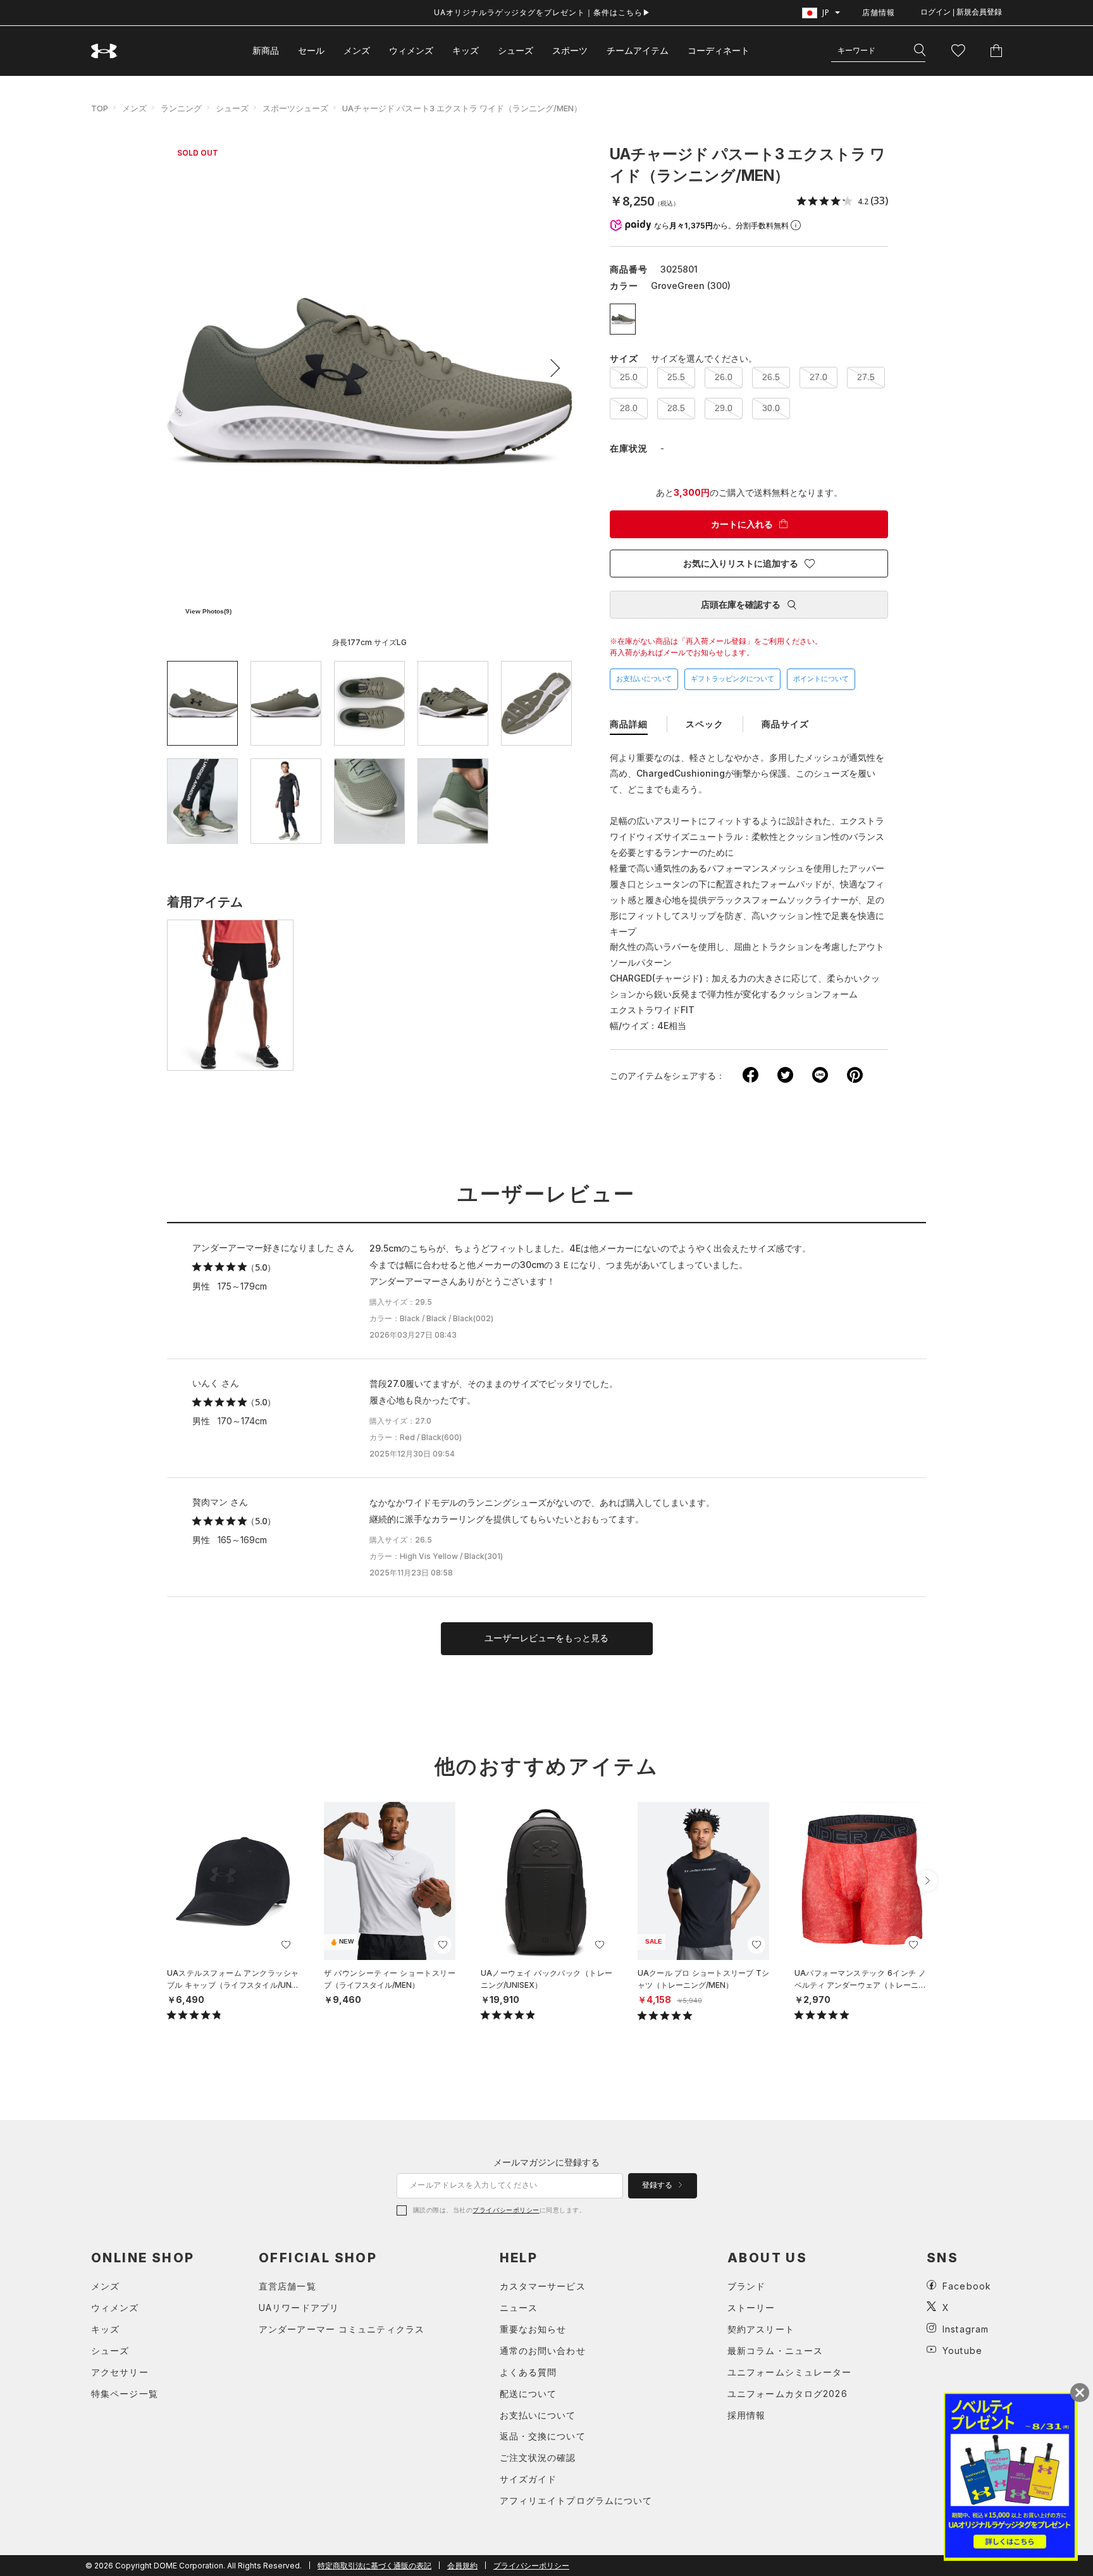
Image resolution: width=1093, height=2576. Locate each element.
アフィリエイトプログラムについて (576, 2500)
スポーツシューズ (295, 108)
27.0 (818, 377)
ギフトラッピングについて (732, 679)
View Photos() (208, 611)
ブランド (746, 2286)
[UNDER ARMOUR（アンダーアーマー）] (104, 51)
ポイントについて (821, 679)
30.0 (771, 408)
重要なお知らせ (533, 2329)
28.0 (629, 408)
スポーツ (570, 50)
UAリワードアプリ (299, 2308)
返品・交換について (543, 2436)
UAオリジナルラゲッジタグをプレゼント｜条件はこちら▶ (542, 12)
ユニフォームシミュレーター (790, 2372)
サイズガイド (528, 2479)
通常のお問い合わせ (543, 2351)
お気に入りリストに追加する (741, 564)
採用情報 (746, 2415)
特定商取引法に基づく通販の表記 (374, 2566)
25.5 (676, 377)
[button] (551, 368)
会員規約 (462, 2566)
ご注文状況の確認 (538, 2457)
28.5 (676, 408)
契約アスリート (761, 2329)
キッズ (466, 50)
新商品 (266, 50)
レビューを (546, 1638)
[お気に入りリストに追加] (286, 1945)
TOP (100, 108)
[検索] (920, 51)
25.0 (629, 377)
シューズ (516, 50)
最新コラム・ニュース (775, 2351)
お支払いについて (644, 679)
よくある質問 (528, 2372)
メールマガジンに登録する (546, 2162)
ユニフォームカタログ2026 (787, 2394)
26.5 (771, 377)
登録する (658, 2185)
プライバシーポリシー (506, 2210)
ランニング (181, 108)
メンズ (357, 50)
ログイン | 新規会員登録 (961, 12)
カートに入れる (742, 524)
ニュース (519, 2308)
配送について (528, 2394)
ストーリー (751, 2308)
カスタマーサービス (543, 2286)
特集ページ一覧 (125, 2394)
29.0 (724, 408)
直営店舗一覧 (287, 2286)
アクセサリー (120, 2372)
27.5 (866, 377)
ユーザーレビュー (546, 1194)
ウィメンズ (411, 50)
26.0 (724, 377)
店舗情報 (879, 12)
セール (311, 50)
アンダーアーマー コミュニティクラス (342, 2329)
